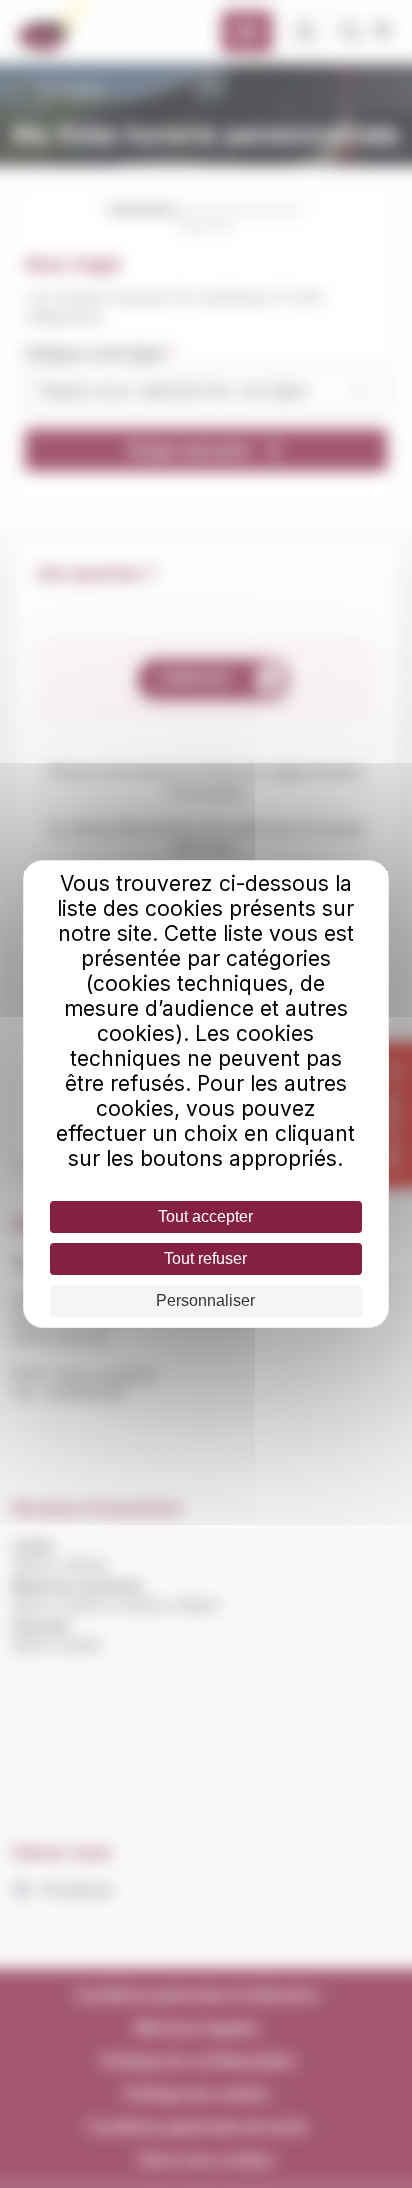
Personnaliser (205, 1300)
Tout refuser (205, 1258)
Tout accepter (205, 1216)
